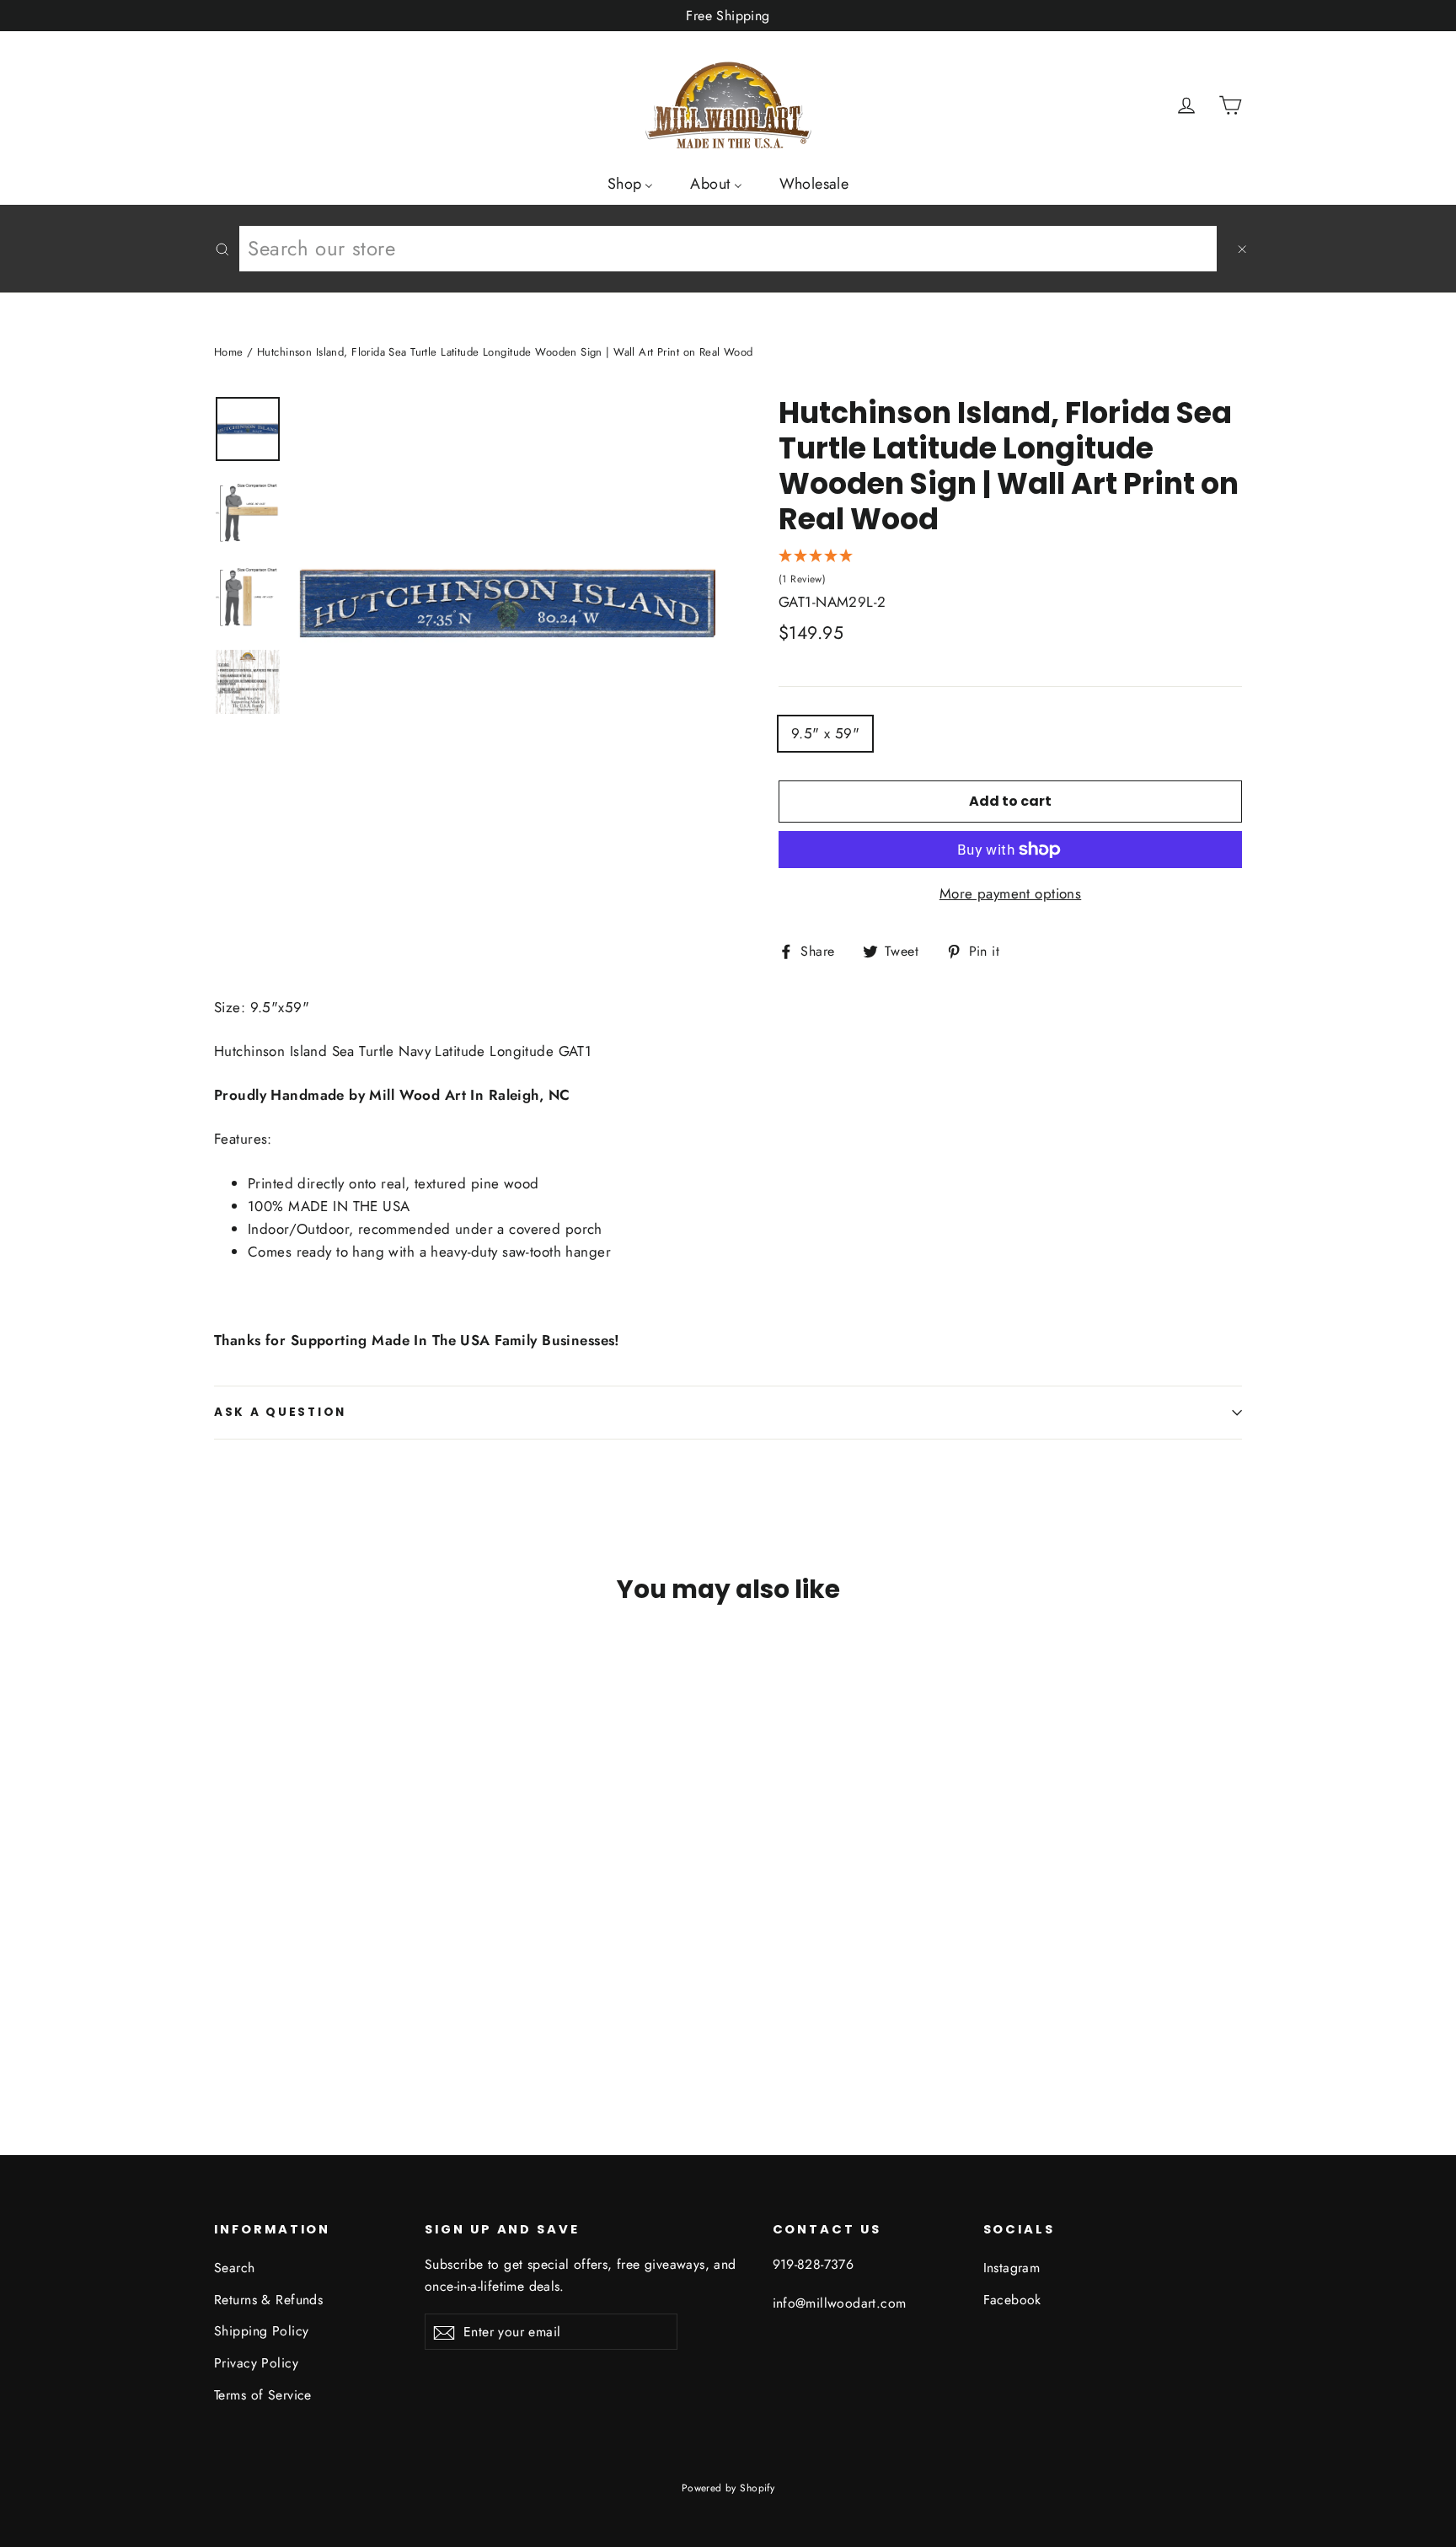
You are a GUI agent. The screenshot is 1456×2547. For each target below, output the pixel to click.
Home (229, 352)
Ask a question (280, 1412)
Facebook (1012, 2300)
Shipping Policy (261, 2331)
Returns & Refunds (268, 2300)
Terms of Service (263, 2395)
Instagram (1012, 2268)
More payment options (1011, 893)
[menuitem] (631, 183)
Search (235, 2268)
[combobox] (728, 249)
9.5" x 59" (825, 733)
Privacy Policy (256, 2363)
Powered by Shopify (728, 2488)
